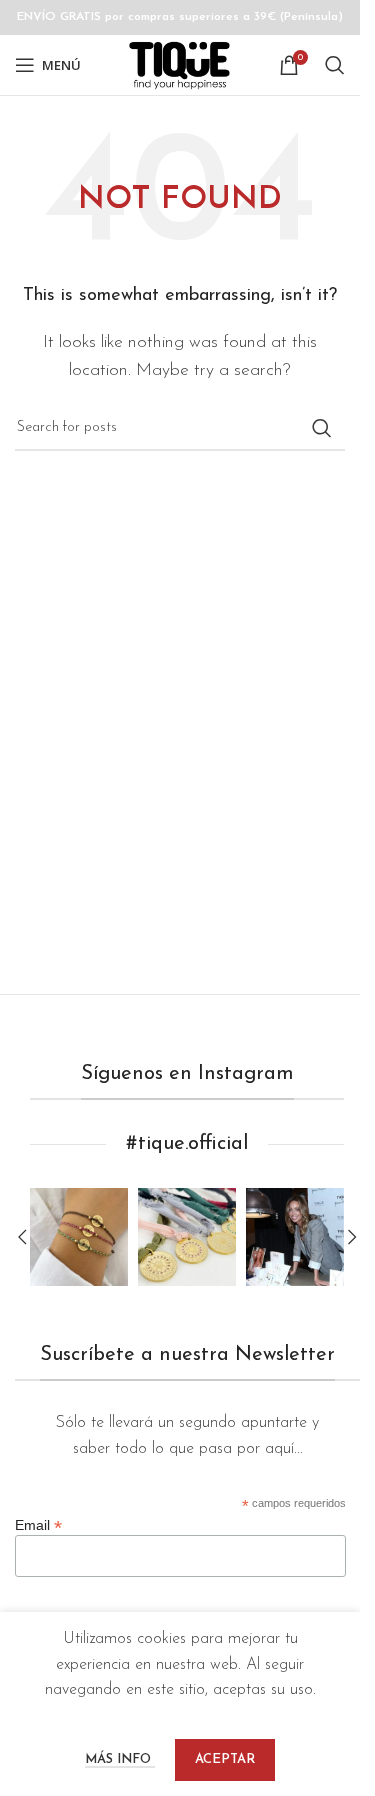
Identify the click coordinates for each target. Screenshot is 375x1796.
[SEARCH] (322, 428)
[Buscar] (335, 65)
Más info (120, 1759)
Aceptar (225, 1759)
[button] (22, 1237)
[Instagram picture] (79, 1237)
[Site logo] (179, 64)
